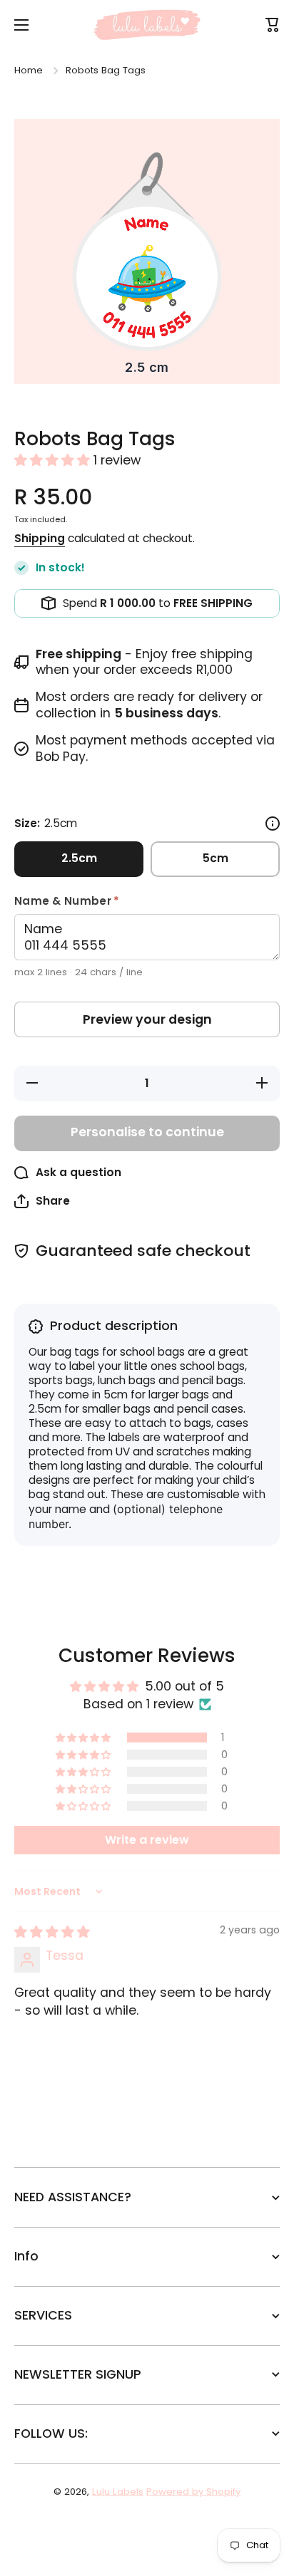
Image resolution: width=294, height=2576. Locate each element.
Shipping (40, 539)
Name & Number (92, 901)
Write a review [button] (147, 1840)
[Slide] (273, 824)
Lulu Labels (118, 2492)
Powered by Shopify (193, 2492)
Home (29, 70)
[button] (54, 460)
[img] (52, 1932)
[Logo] (147, 25)
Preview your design (147, 1019)
